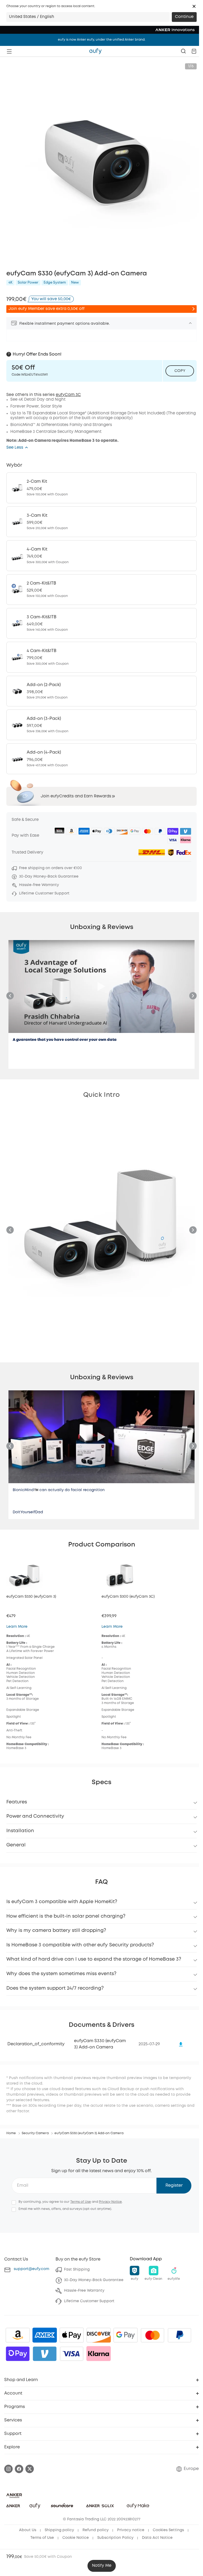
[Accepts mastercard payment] (153, 2335)
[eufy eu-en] (95, 51)
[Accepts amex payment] (45, 2335)
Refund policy (96, 2530)
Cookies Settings (168, 2530)
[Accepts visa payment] (72, 2354)
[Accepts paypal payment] (179, 2335)
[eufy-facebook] (19, 2469)
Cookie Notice (76, 2538)
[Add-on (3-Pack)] (101, 725)
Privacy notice (131, 2530)
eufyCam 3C (68, 395)
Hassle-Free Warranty (84, 2291)
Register (174, 2185)
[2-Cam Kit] (101, 488)
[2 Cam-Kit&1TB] (101, 590)
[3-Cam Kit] (101, 522)
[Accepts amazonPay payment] (18, 2335)
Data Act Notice (157, 2538)
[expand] (190, 323)
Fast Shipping (77, 2269)
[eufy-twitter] (30, 2469)
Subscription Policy (115, 2538)
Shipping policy (59, 2530)
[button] (194, 6)
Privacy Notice (110, 2202)
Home (11, 2133)
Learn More (17, 1627)
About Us (28, 2530)
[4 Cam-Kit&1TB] (101, 657)
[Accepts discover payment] (99, 2335)
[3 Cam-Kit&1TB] (101, 623)
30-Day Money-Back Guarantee (94, 2280)
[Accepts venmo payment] (45, 2354)
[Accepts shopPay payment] (18, 2354)
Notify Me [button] (102, 2566)
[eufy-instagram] (8, 2469)
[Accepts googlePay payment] (126, 2335)
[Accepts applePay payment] (72, 2335)
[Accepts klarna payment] (99, 2354)
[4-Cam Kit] (101, 556)
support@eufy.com (31, 2269)
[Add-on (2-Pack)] (101, 691)
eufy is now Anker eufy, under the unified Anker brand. (102, 40)
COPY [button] (180, 371)
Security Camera (35, 2133)
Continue (184, 17)
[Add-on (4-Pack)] (101, 759)
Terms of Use (81, 2202)
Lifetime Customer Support (89, 2301)
